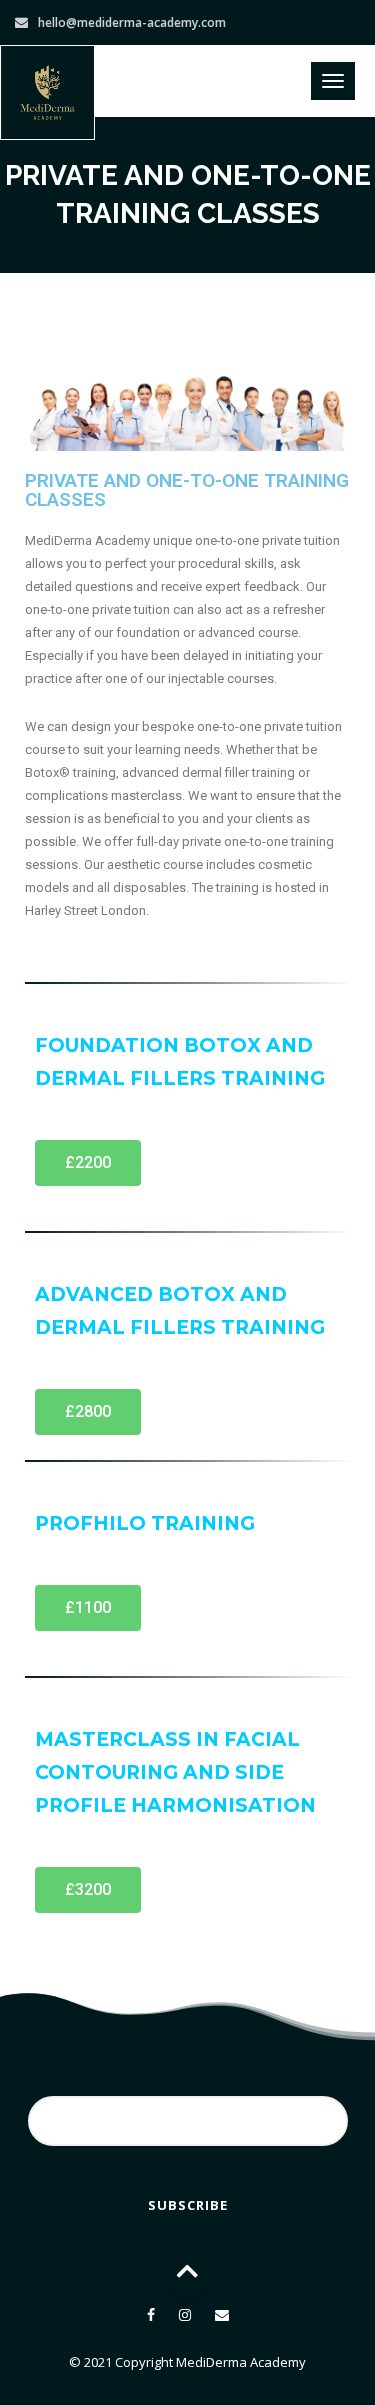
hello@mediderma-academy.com (132, 22)
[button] (88, 1163)
